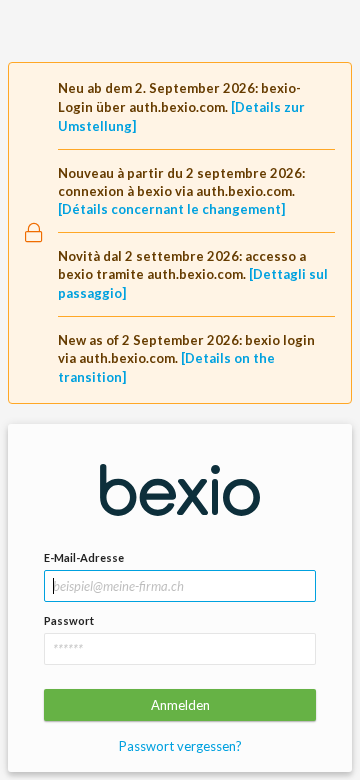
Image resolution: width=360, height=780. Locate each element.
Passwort (69, 620)
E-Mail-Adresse (84, 557)
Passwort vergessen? (180, 746)
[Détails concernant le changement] (171, 209)
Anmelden (180, 705)
